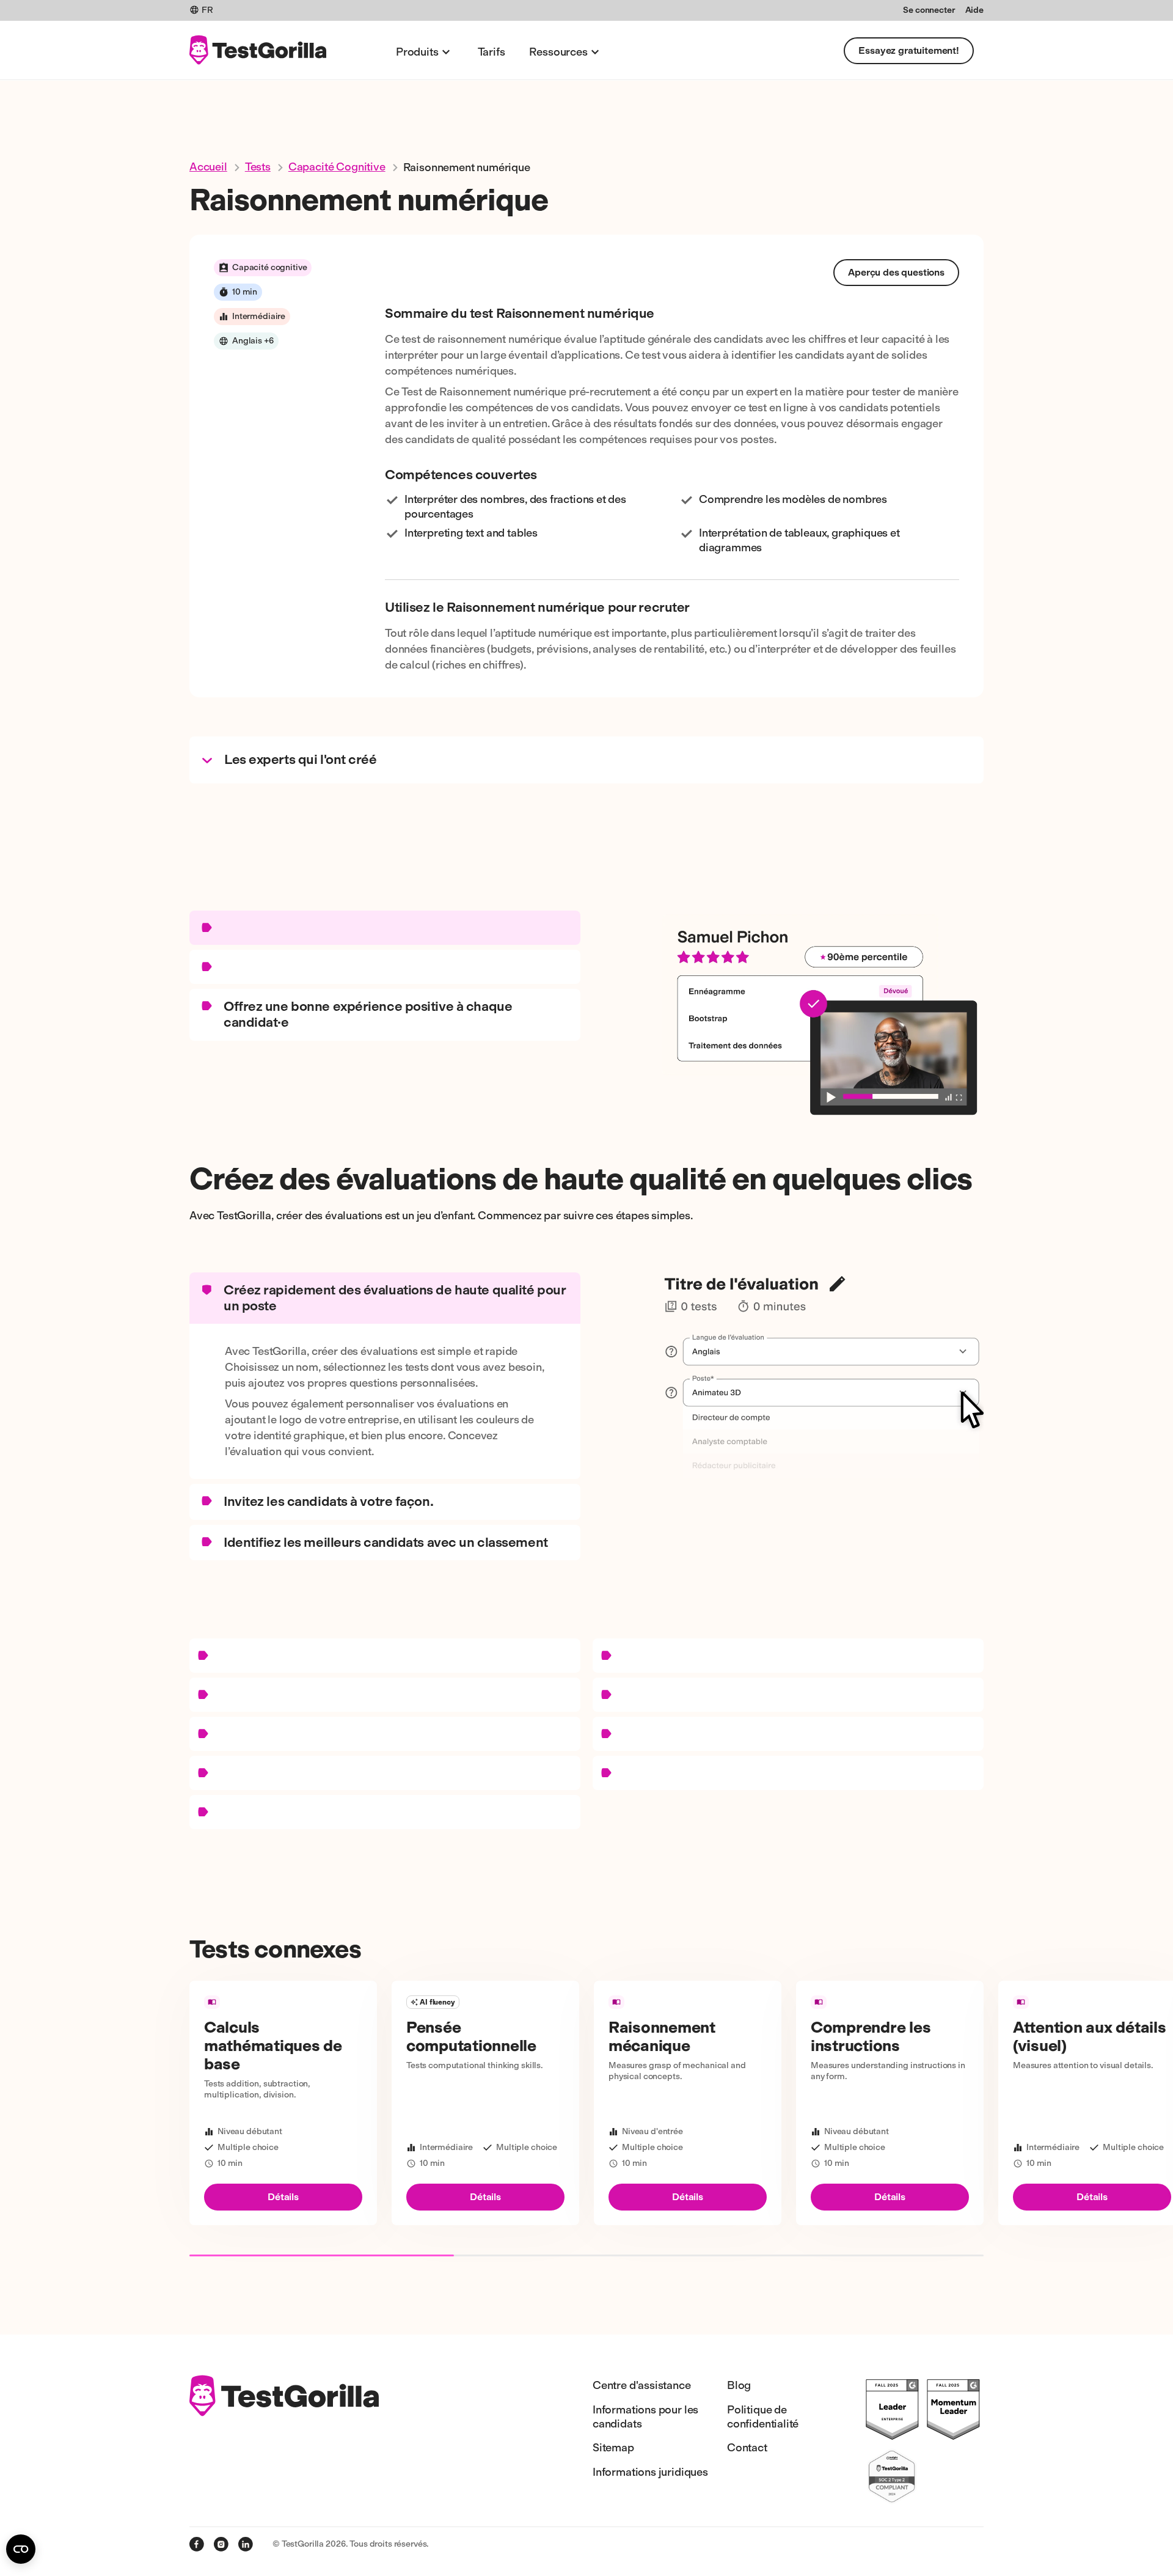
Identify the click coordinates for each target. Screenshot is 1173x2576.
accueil (208, 167)
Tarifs (491, 52)
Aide (974, 10)
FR (207, 10)
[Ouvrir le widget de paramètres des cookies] (21, 2549)
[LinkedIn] (246, 2544)
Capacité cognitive (337, 167)
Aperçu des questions (896, 272)
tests (258, 167)
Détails (283, 2197)
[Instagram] (221, 2544)
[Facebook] (197, 2544)
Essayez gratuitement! (909, 50)
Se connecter (929, 10)
